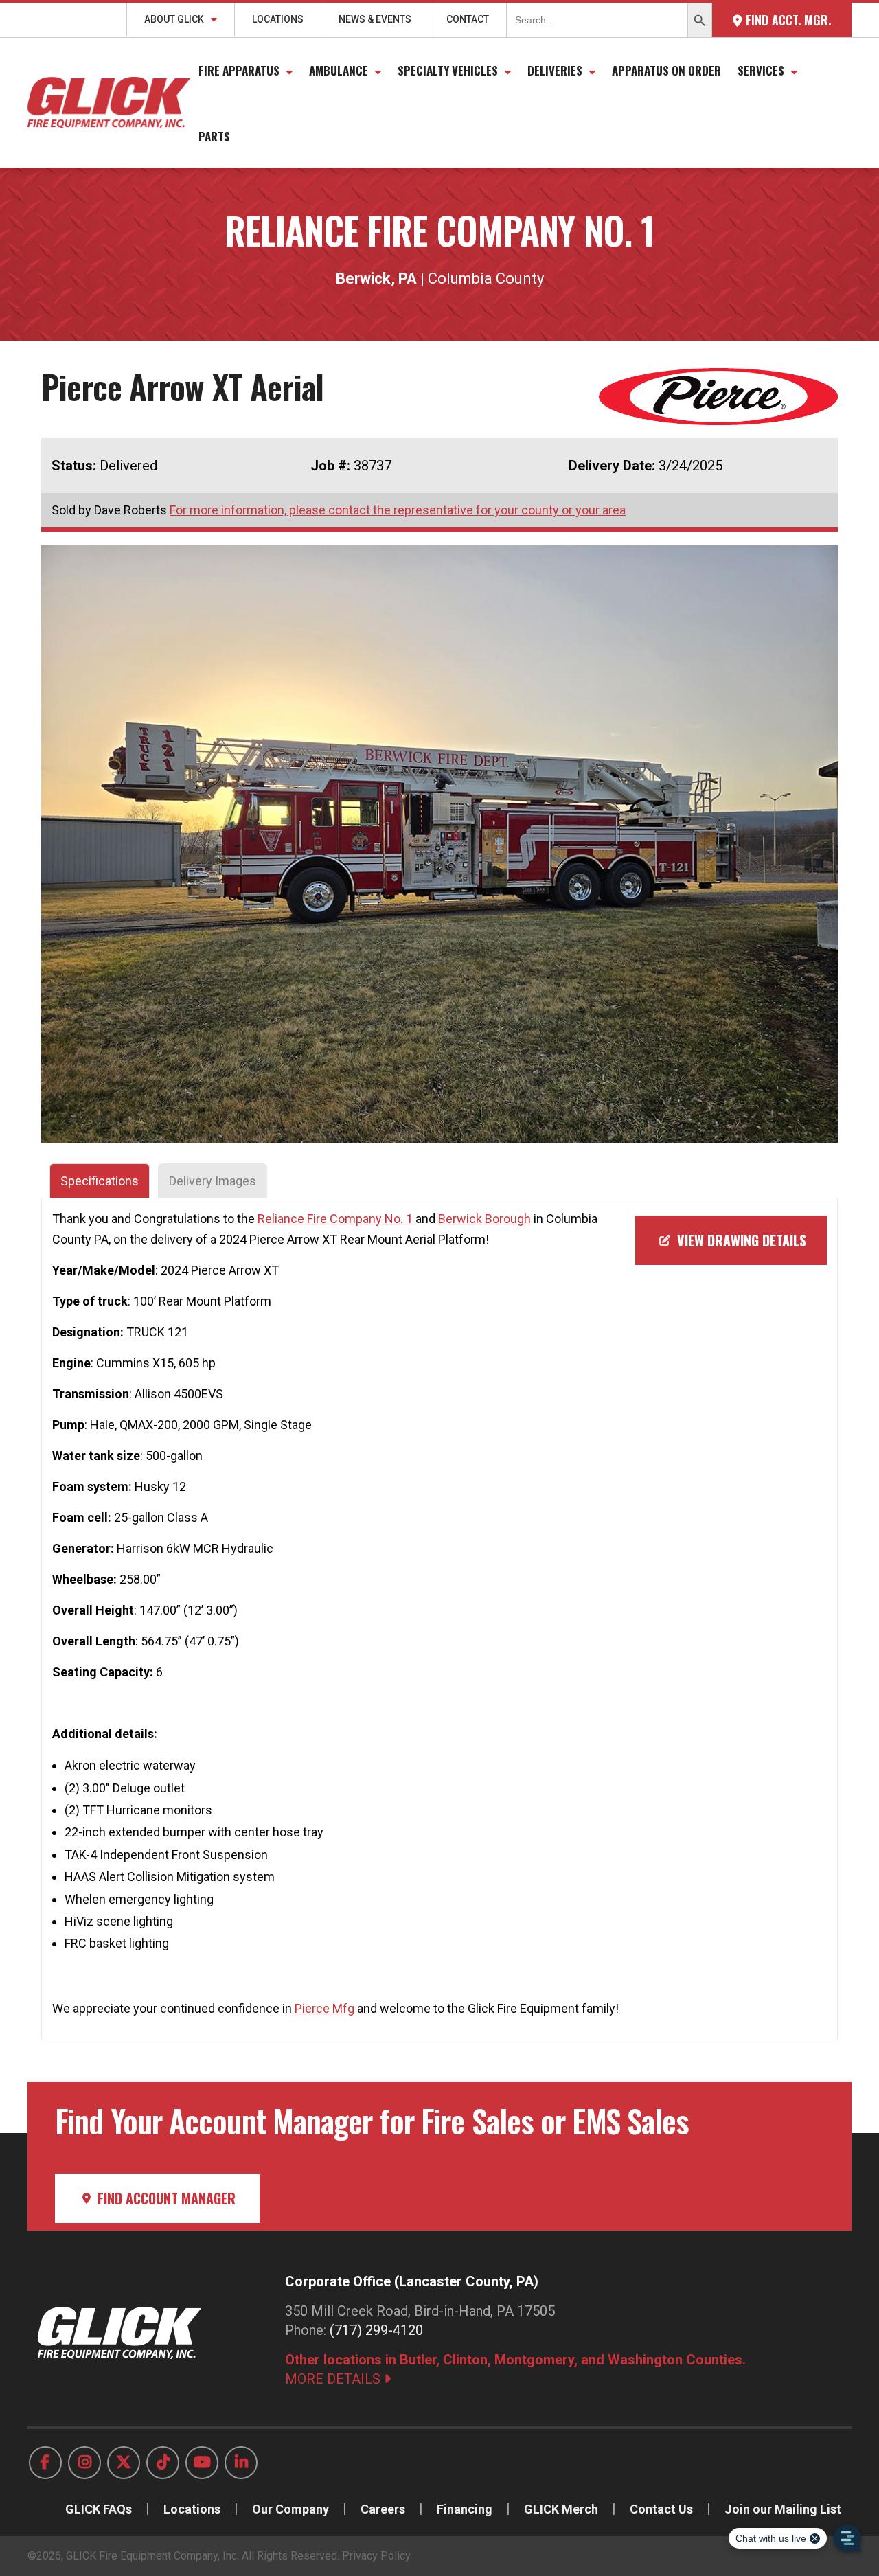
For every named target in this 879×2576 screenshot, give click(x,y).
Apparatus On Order (666, 70)
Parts (214, 136)
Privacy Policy (376, 2556)
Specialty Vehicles (448, 70)
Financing (465, 2509)
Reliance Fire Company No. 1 (335, 1219)
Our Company (290, 2509)
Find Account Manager (165, 2198)
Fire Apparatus (239, 70)
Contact (468, 19)
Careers (383, 2509)
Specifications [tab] (100, 1181)
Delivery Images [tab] (213, 1181)
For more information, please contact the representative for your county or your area (398, 510)
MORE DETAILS (334, 2379)
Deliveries (555, 70)
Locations (278, 19)
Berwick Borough (484, 1219)
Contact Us (661, 2509)
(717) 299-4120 (376, 2330)
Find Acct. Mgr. (787, 20)
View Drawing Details (740, 1240)
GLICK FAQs (99, 2509)
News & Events (375, 19)
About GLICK (174, 19)
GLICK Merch (561, 2509)
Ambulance (339, 70)
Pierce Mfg (324, 2008)
